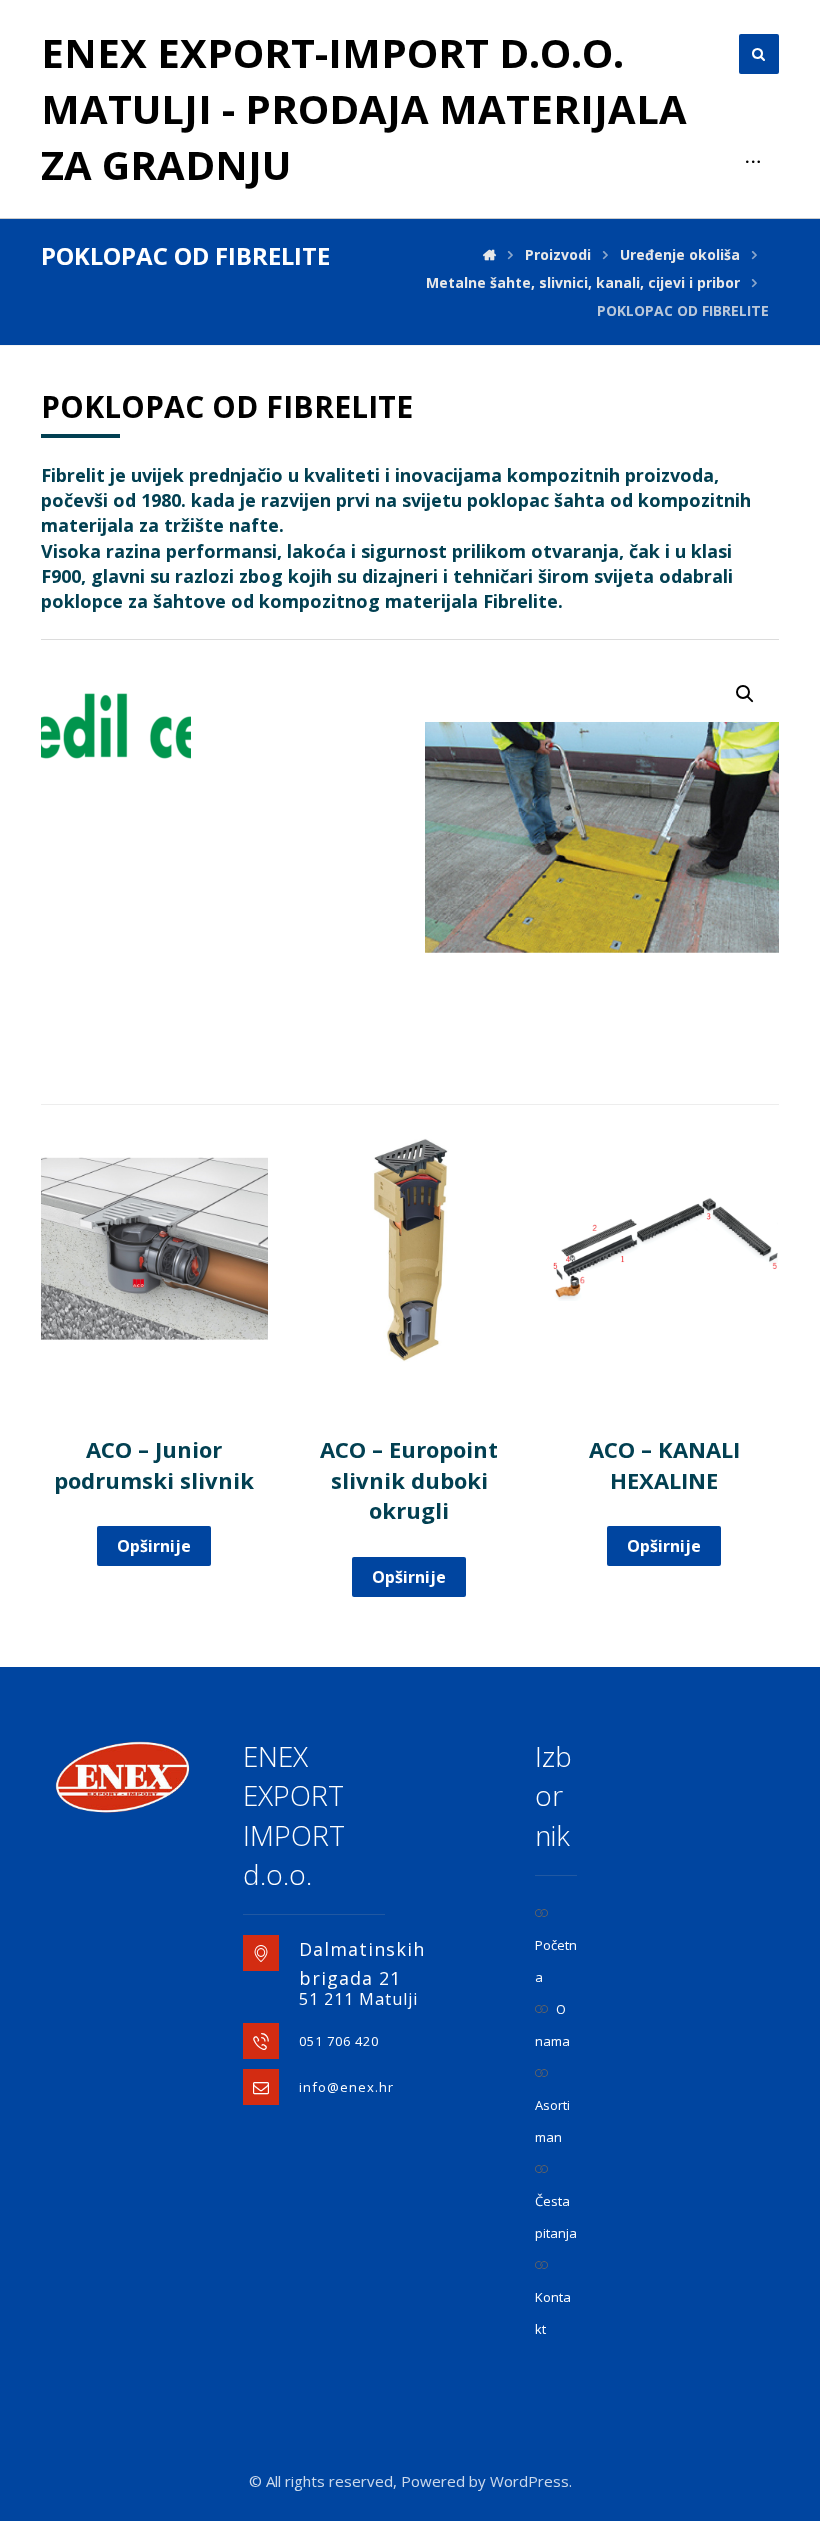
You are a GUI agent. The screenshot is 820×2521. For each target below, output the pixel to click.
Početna (556, 1961)
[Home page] (489, 254)
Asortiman (552, 2121)
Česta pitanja (556, 2217)
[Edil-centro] (116, 726)
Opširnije (154, 1546)
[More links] (753, 162)
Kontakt (553, 2313)
